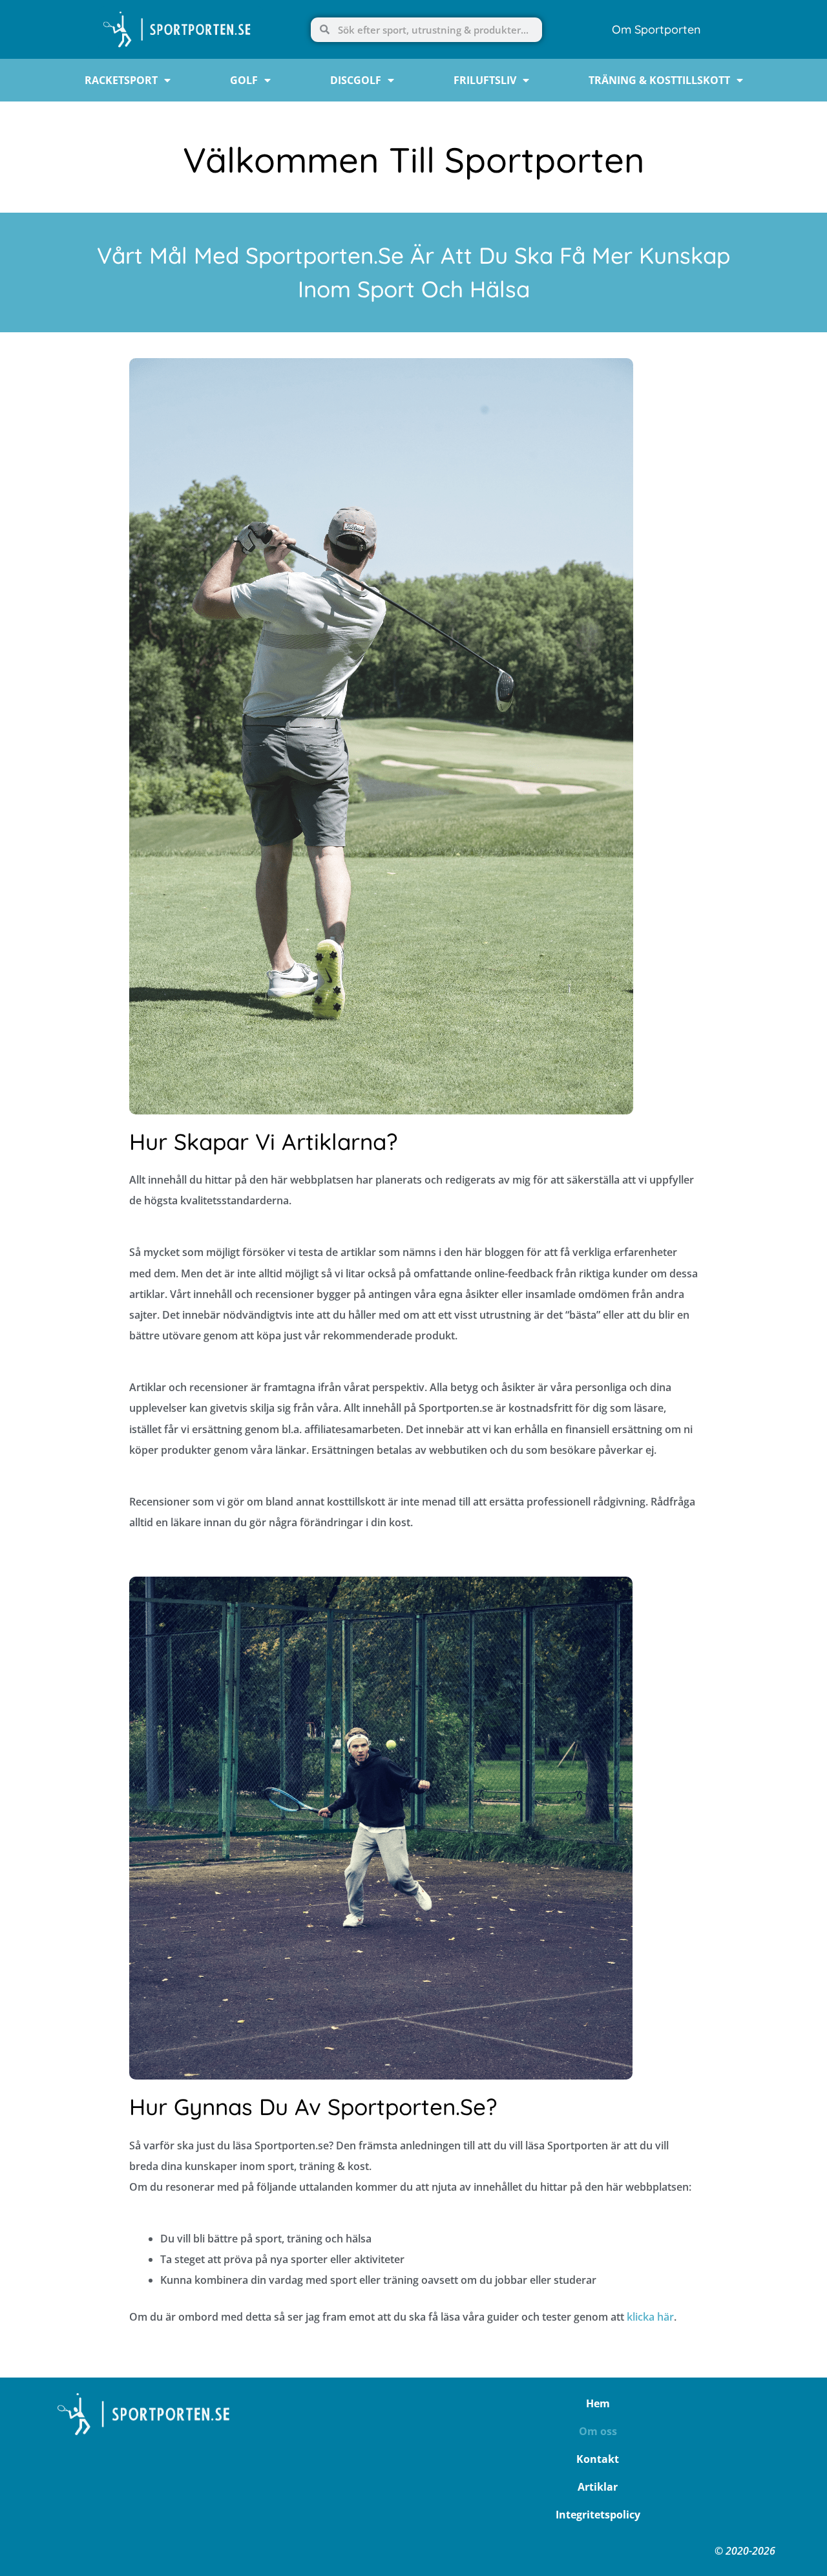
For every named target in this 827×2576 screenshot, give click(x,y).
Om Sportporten (656, 29)
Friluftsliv (485, 80)
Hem (598, 2403)
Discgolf (356, 80)
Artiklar (598, 2487)
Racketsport (121, 80)
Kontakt (598, 2459)
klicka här (650, 2317)
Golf (244, 80)
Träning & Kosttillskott (659, 80)
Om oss (598, 2431)
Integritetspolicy (598, 2515)
